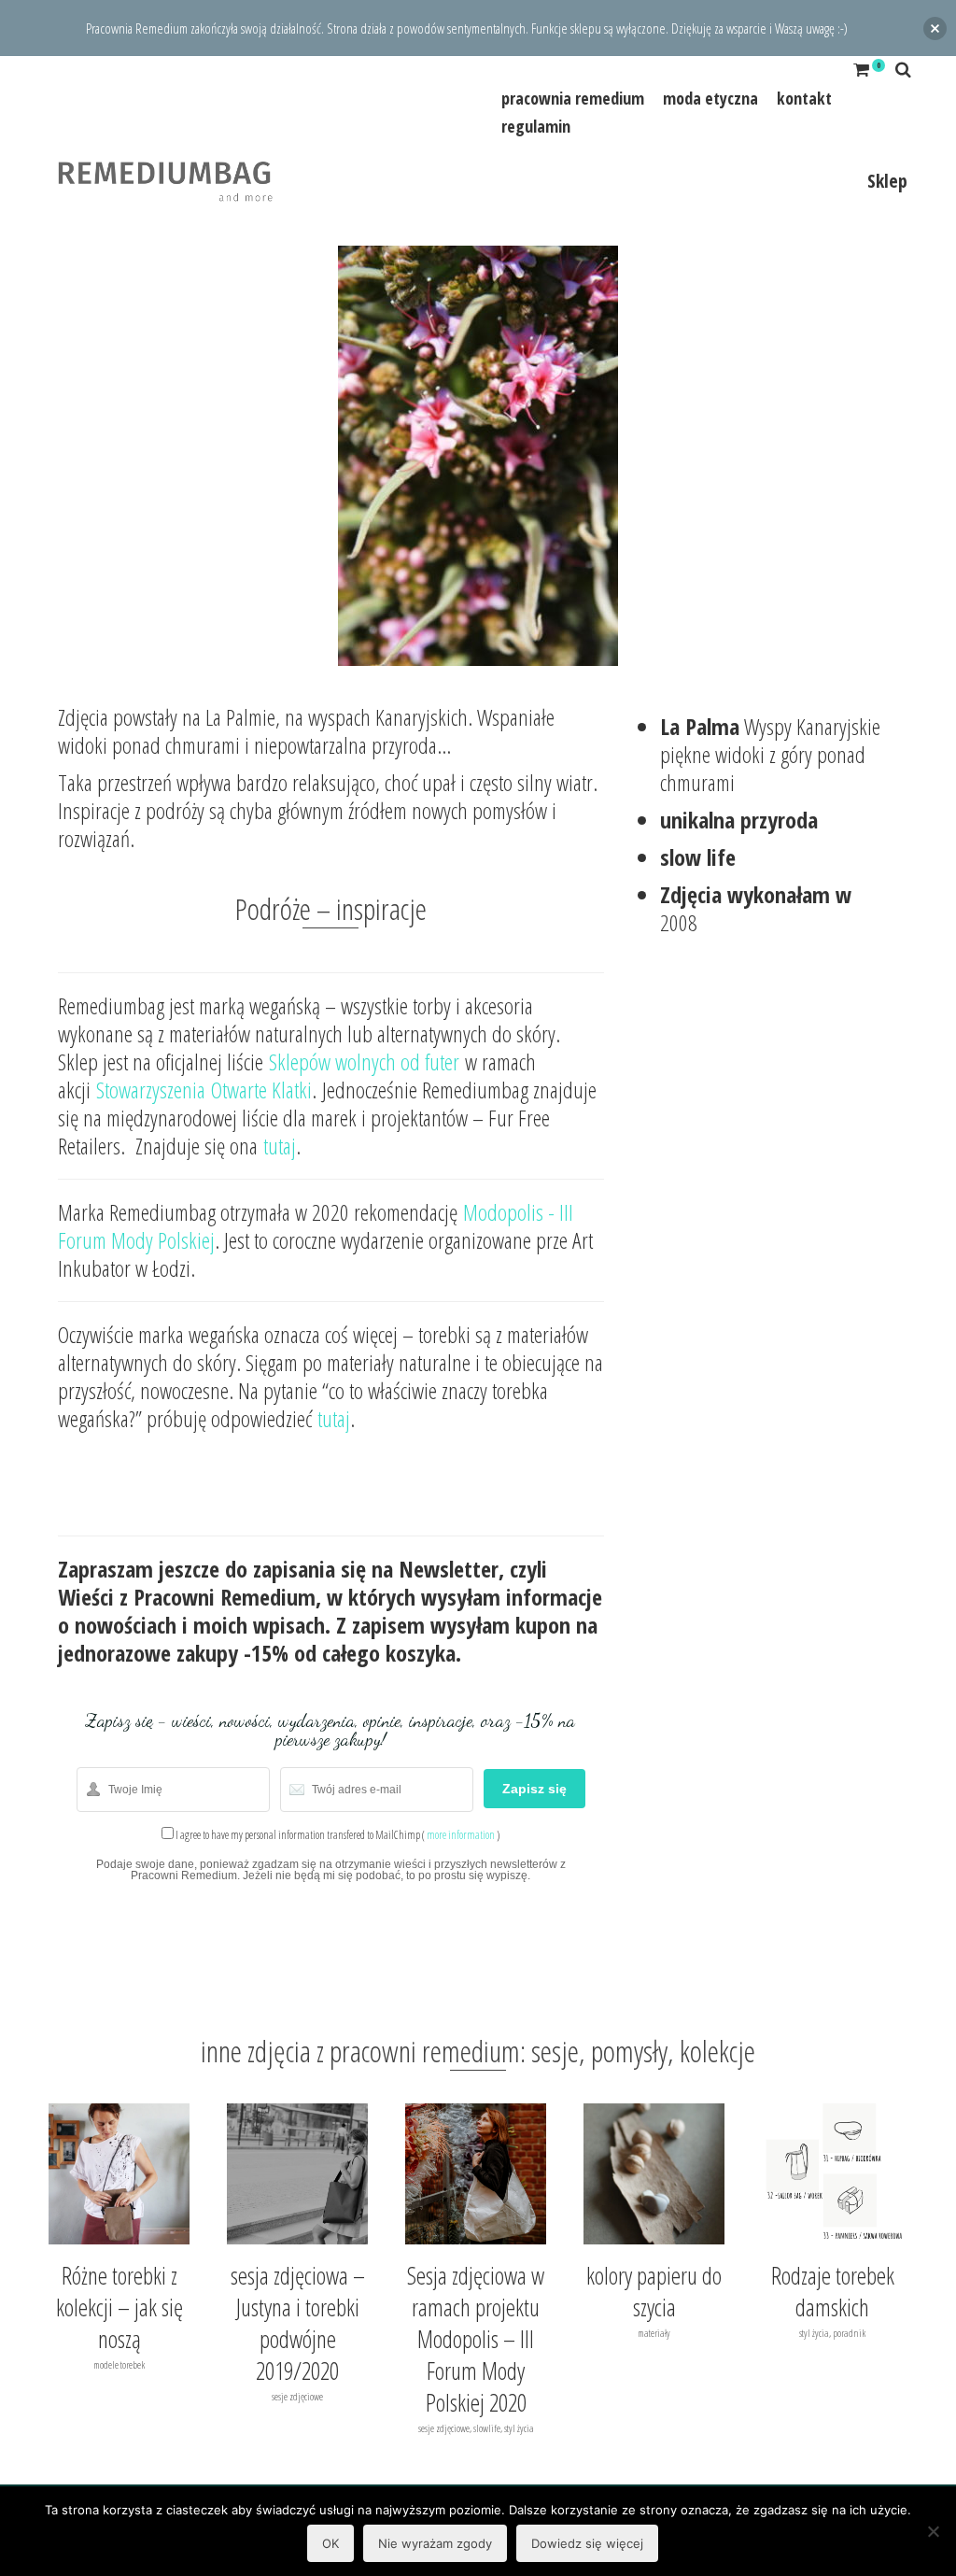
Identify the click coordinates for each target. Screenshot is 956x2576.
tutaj (280, 1146)
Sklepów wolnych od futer (364, 1062)
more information (461, 1835)
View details (119, 2173)
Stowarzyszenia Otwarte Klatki (204, 1090)
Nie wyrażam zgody (435, 2543)
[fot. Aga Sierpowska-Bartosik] (478, 453)
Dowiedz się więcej (587, 2543)
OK (330, 2543)
